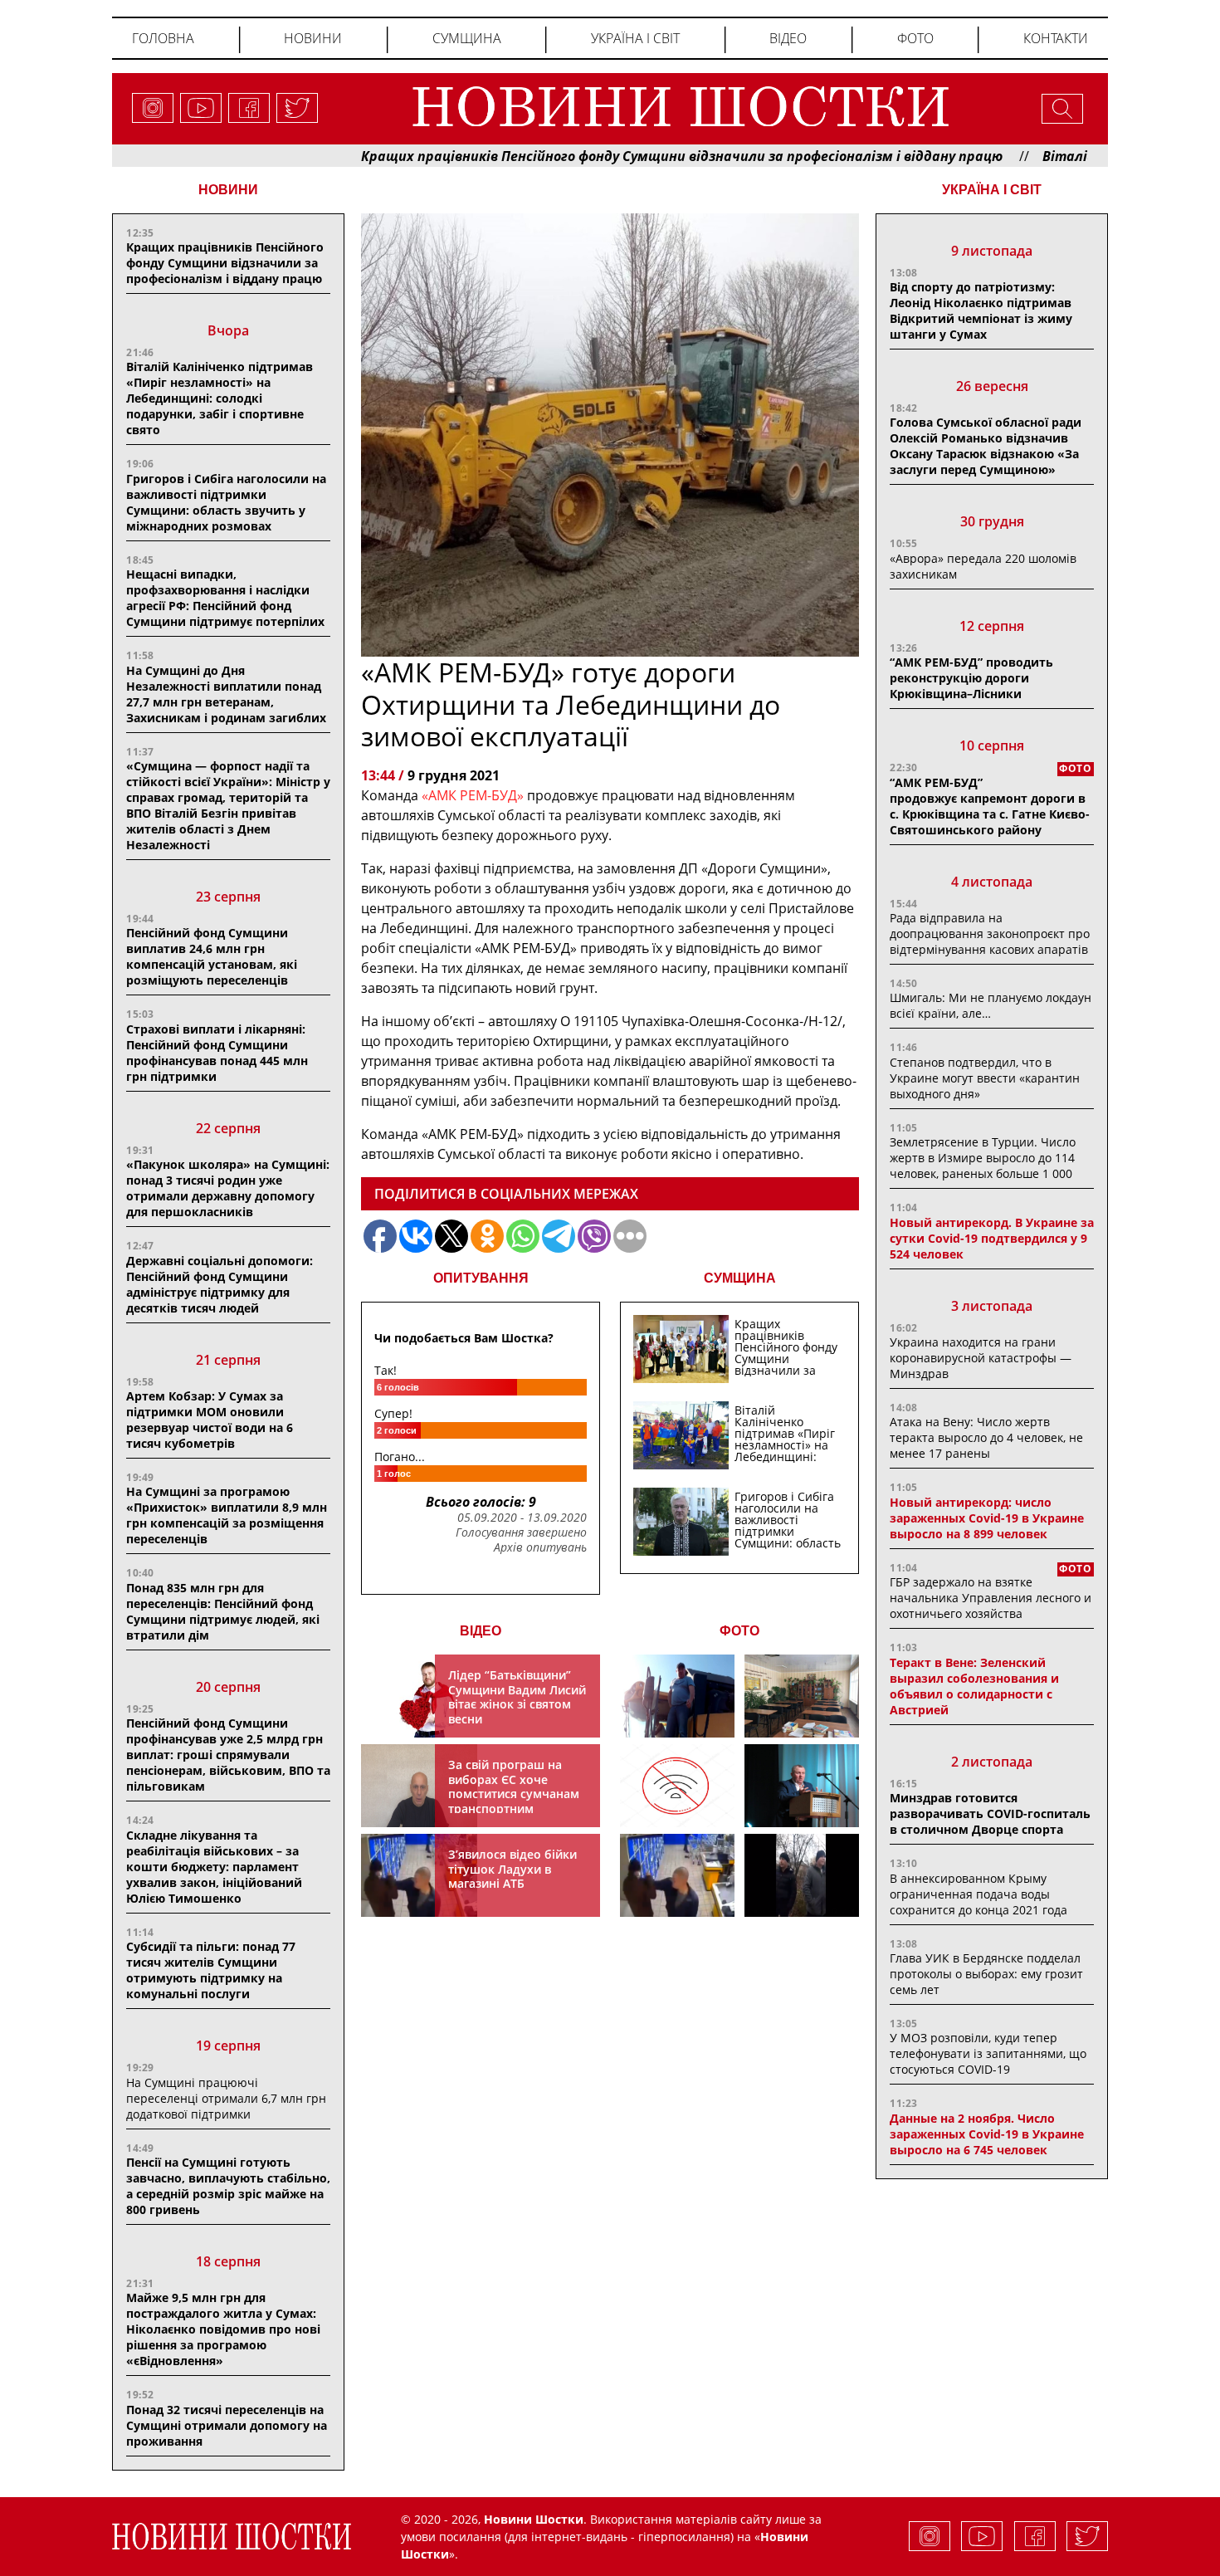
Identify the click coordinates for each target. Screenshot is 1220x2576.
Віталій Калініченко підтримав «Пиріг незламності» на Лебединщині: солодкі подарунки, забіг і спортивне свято (220, 398)
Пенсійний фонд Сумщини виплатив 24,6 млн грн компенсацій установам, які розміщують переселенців (212, 956)
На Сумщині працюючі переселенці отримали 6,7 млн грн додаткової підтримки (226, 2098)
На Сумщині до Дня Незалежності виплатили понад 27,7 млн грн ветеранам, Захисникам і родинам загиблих (226, 694)
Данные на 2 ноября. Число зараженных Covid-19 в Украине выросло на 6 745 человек (987, 2134)
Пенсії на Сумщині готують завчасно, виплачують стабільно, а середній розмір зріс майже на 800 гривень (228, 2186)
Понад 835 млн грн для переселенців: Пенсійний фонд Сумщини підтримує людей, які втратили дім (223, 1611)
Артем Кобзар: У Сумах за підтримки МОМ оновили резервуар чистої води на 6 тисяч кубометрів (210, 1420)
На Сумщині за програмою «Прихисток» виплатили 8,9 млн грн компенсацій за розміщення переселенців (227, 1515)
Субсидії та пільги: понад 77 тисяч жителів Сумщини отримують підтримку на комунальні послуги (211, 1970)
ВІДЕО (481, 1631)
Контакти (1056, 38)
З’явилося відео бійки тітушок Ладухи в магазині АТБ (512, 1869)
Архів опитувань (540, 1547)
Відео (788, 38)
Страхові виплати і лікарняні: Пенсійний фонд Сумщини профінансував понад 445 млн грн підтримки (217, 1053)
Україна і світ (635, 38)
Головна (163, 38)
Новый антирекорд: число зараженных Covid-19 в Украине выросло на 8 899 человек (987, 1518)
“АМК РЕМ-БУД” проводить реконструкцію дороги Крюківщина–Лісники (971, 678)
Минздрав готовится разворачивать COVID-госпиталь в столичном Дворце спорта (990, 1813)
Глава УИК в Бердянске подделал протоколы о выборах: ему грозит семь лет (986, 1974)
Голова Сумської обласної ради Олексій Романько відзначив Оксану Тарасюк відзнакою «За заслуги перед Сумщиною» (986, 446)
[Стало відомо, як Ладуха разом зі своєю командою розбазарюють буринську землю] (677, 1696)
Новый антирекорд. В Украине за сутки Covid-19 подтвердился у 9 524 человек (992, 1238)
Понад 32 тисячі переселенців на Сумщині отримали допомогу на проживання (227, 2425)
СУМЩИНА (740, 1278)
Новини (313, 38)
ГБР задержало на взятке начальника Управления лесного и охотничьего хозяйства (991, 1598)
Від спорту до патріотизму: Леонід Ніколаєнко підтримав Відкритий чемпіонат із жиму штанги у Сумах (981, 310)
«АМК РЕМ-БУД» (471, 795)
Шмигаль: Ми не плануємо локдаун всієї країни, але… (991, 1005)
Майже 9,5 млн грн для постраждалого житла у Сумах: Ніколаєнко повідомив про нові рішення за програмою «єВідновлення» (223, 2329)
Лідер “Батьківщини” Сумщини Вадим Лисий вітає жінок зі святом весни (517, 1697)
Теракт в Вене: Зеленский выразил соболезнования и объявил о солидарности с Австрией (974, 1686)
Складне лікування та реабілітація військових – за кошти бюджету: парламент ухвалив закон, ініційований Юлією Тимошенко (214, 1867)
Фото (915, 38)
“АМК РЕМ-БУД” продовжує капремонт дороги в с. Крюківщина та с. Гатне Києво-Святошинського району (990, 806)
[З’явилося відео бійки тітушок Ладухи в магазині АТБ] (677, 1875)
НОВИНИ (228, 190)
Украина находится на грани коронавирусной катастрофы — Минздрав (981, 1358)
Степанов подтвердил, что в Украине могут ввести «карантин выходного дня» (985, 1078)
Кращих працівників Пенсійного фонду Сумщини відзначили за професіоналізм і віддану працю (598, 156)
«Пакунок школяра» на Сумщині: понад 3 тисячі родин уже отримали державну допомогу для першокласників (228, 1188)
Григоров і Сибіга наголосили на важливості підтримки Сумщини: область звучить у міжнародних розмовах (226, 502)
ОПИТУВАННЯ (481, 1278)
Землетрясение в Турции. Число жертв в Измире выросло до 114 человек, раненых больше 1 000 (983, 1158)
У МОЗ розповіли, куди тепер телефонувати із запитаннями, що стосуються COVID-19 (988, 2053)
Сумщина (467, 38)
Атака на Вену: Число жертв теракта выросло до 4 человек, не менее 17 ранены (986, 1437)
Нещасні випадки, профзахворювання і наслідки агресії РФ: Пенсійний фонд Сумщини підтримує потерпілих (225, 598)
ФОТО (739, 1631)
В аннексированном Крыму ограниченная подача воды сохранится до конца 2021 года (978, 1894)
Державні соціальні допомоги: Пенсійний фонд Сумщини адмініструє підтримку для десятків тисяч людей (220, 1284)
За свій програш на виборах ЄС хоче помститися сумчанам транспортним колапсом (514, 1794)
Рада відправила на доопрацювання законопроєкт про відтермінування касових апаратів (990, 934)
